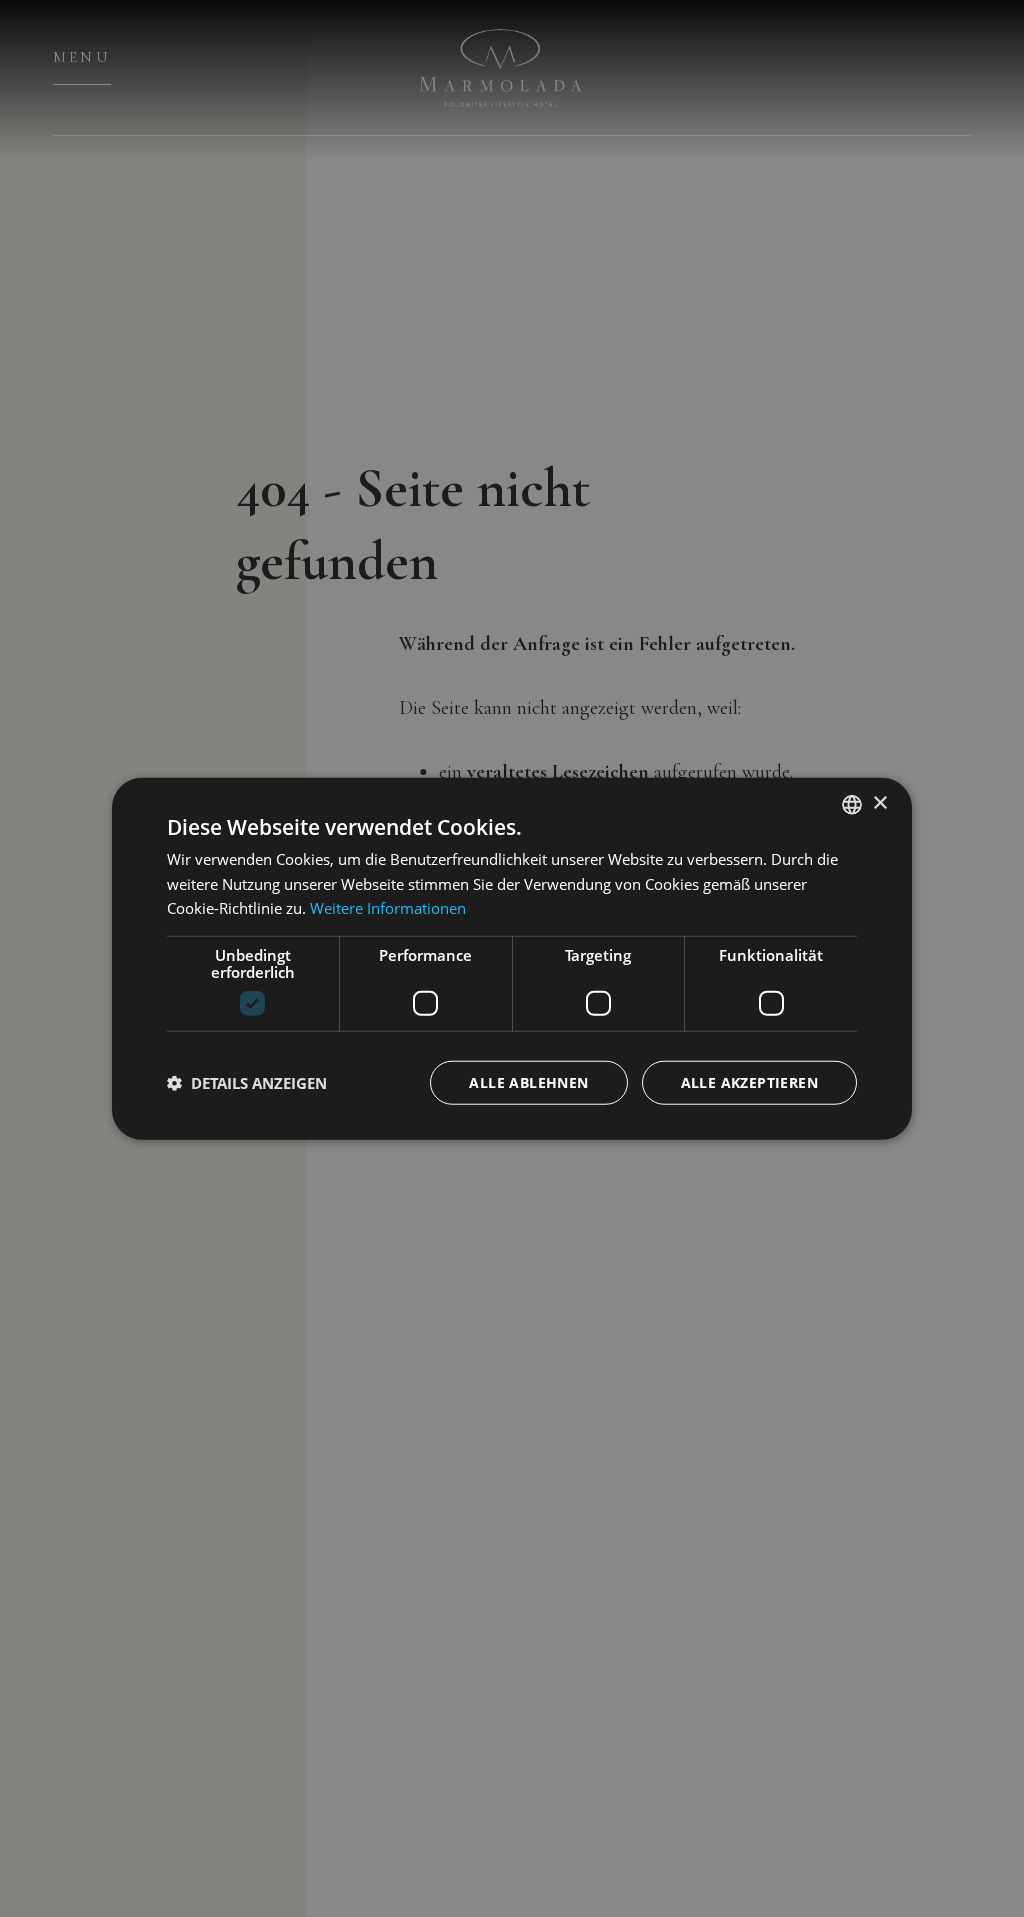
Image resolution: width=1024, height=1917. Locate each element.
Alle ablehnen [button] (528, 1082)
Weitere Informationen (388, 908)
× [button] (879, 803)
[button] (247, 1083)
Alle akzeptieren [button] (749, 1082)
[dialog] (512, 958)
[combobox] (852, 804)
